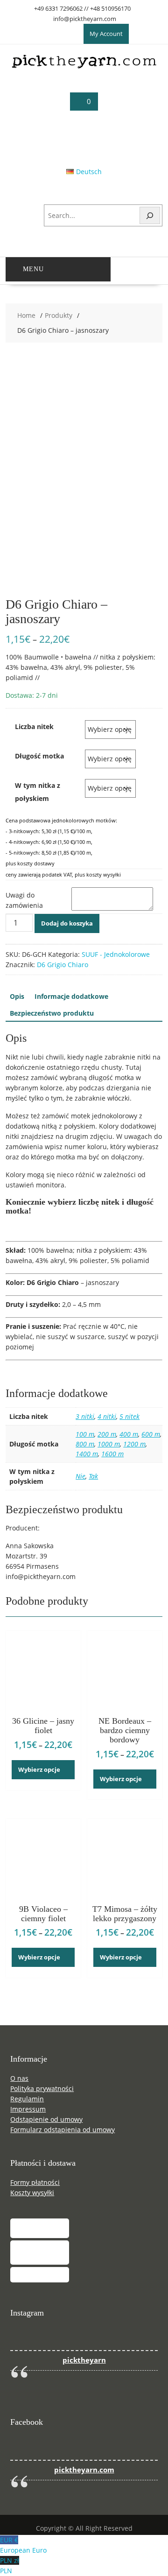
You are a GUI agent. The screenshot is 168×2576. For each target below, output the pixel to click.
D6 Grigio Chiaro (63, 965)
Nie (80, 1476)
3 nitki (85, 1416)
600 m (151, 1434)
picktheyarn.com (84, 2470)
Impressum (28, 2109)
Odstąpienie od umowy (46, 2119)
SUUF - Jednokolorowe (116, 954)
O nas (19, 2078)
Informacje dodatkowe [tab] (71, 996)
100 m (85, 1434)
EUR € (23, 2545)
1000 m (109, 1444)
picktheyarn (84, 2360)
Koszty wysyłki (32, 2193)
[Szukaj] (150, 215)
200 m (107, 1434)
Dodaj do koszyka (67, 923)
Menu (33, 269)
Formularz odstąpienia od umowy (63, 2130)
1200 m (134, 1444)
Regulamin (27, 2099)
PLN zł (10, 2565)
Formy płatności (35, 2182)
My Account (106, 34)
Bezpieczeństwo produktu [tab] (52, 1013)
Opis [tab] (17, 996)
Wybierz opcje (39, 1769)
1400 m (87, 1454)
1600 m (112, 1454)
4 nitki (107, 1416)
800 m (85, 1444)
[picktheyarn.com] (84, 67)
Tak (93, 1476)
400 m (129, 1434)
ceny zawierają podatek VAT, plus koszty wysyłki (63, 874)
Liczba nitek (34, 726)
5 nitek (129, 1416)
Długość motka (39, 756)
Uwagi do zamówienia (24, 900)
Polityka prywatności (42, 2088)
